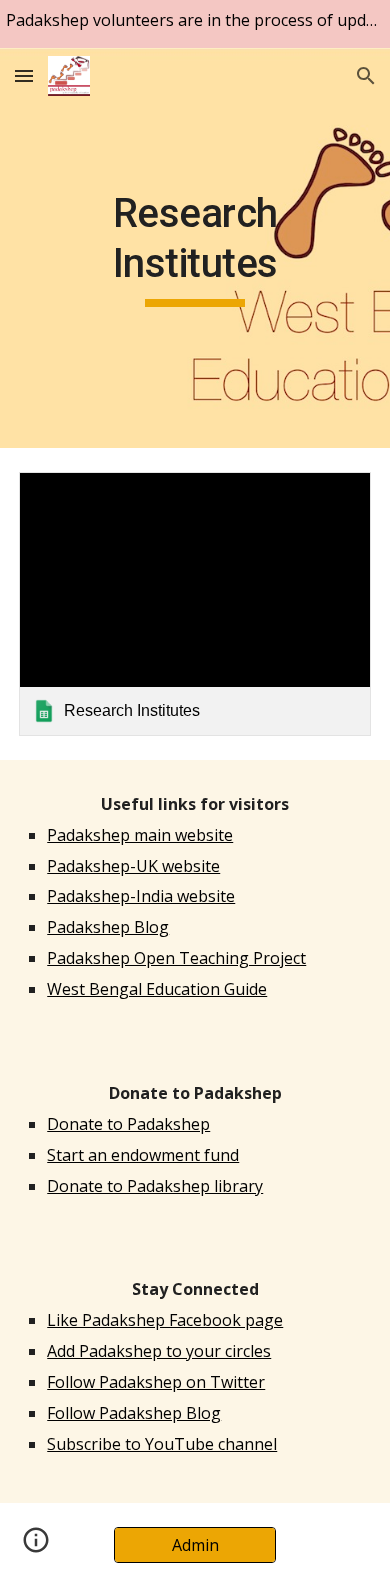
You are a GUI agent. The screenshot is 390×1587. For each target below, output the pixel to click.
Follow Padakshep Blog (134, 1413)
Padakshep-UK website (133, 866)
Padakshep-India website (141, 896)
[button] (24, 75)
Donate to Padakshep (128, 1124)
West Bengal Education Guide (157, 989)
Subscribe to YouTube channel (162, 1444)
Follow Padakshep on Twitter (156, 1382)
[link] (195, 604)
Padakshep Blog (108, 927)
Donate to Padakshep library (155, 1186)
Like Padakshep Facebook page (165, 1320)
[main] (195, 248)
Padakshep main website (140, 835)
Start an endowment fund (143, 1155)
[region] (195, 24)
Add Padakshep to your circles (159, 1351)
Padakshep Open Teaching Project (176, 958)
